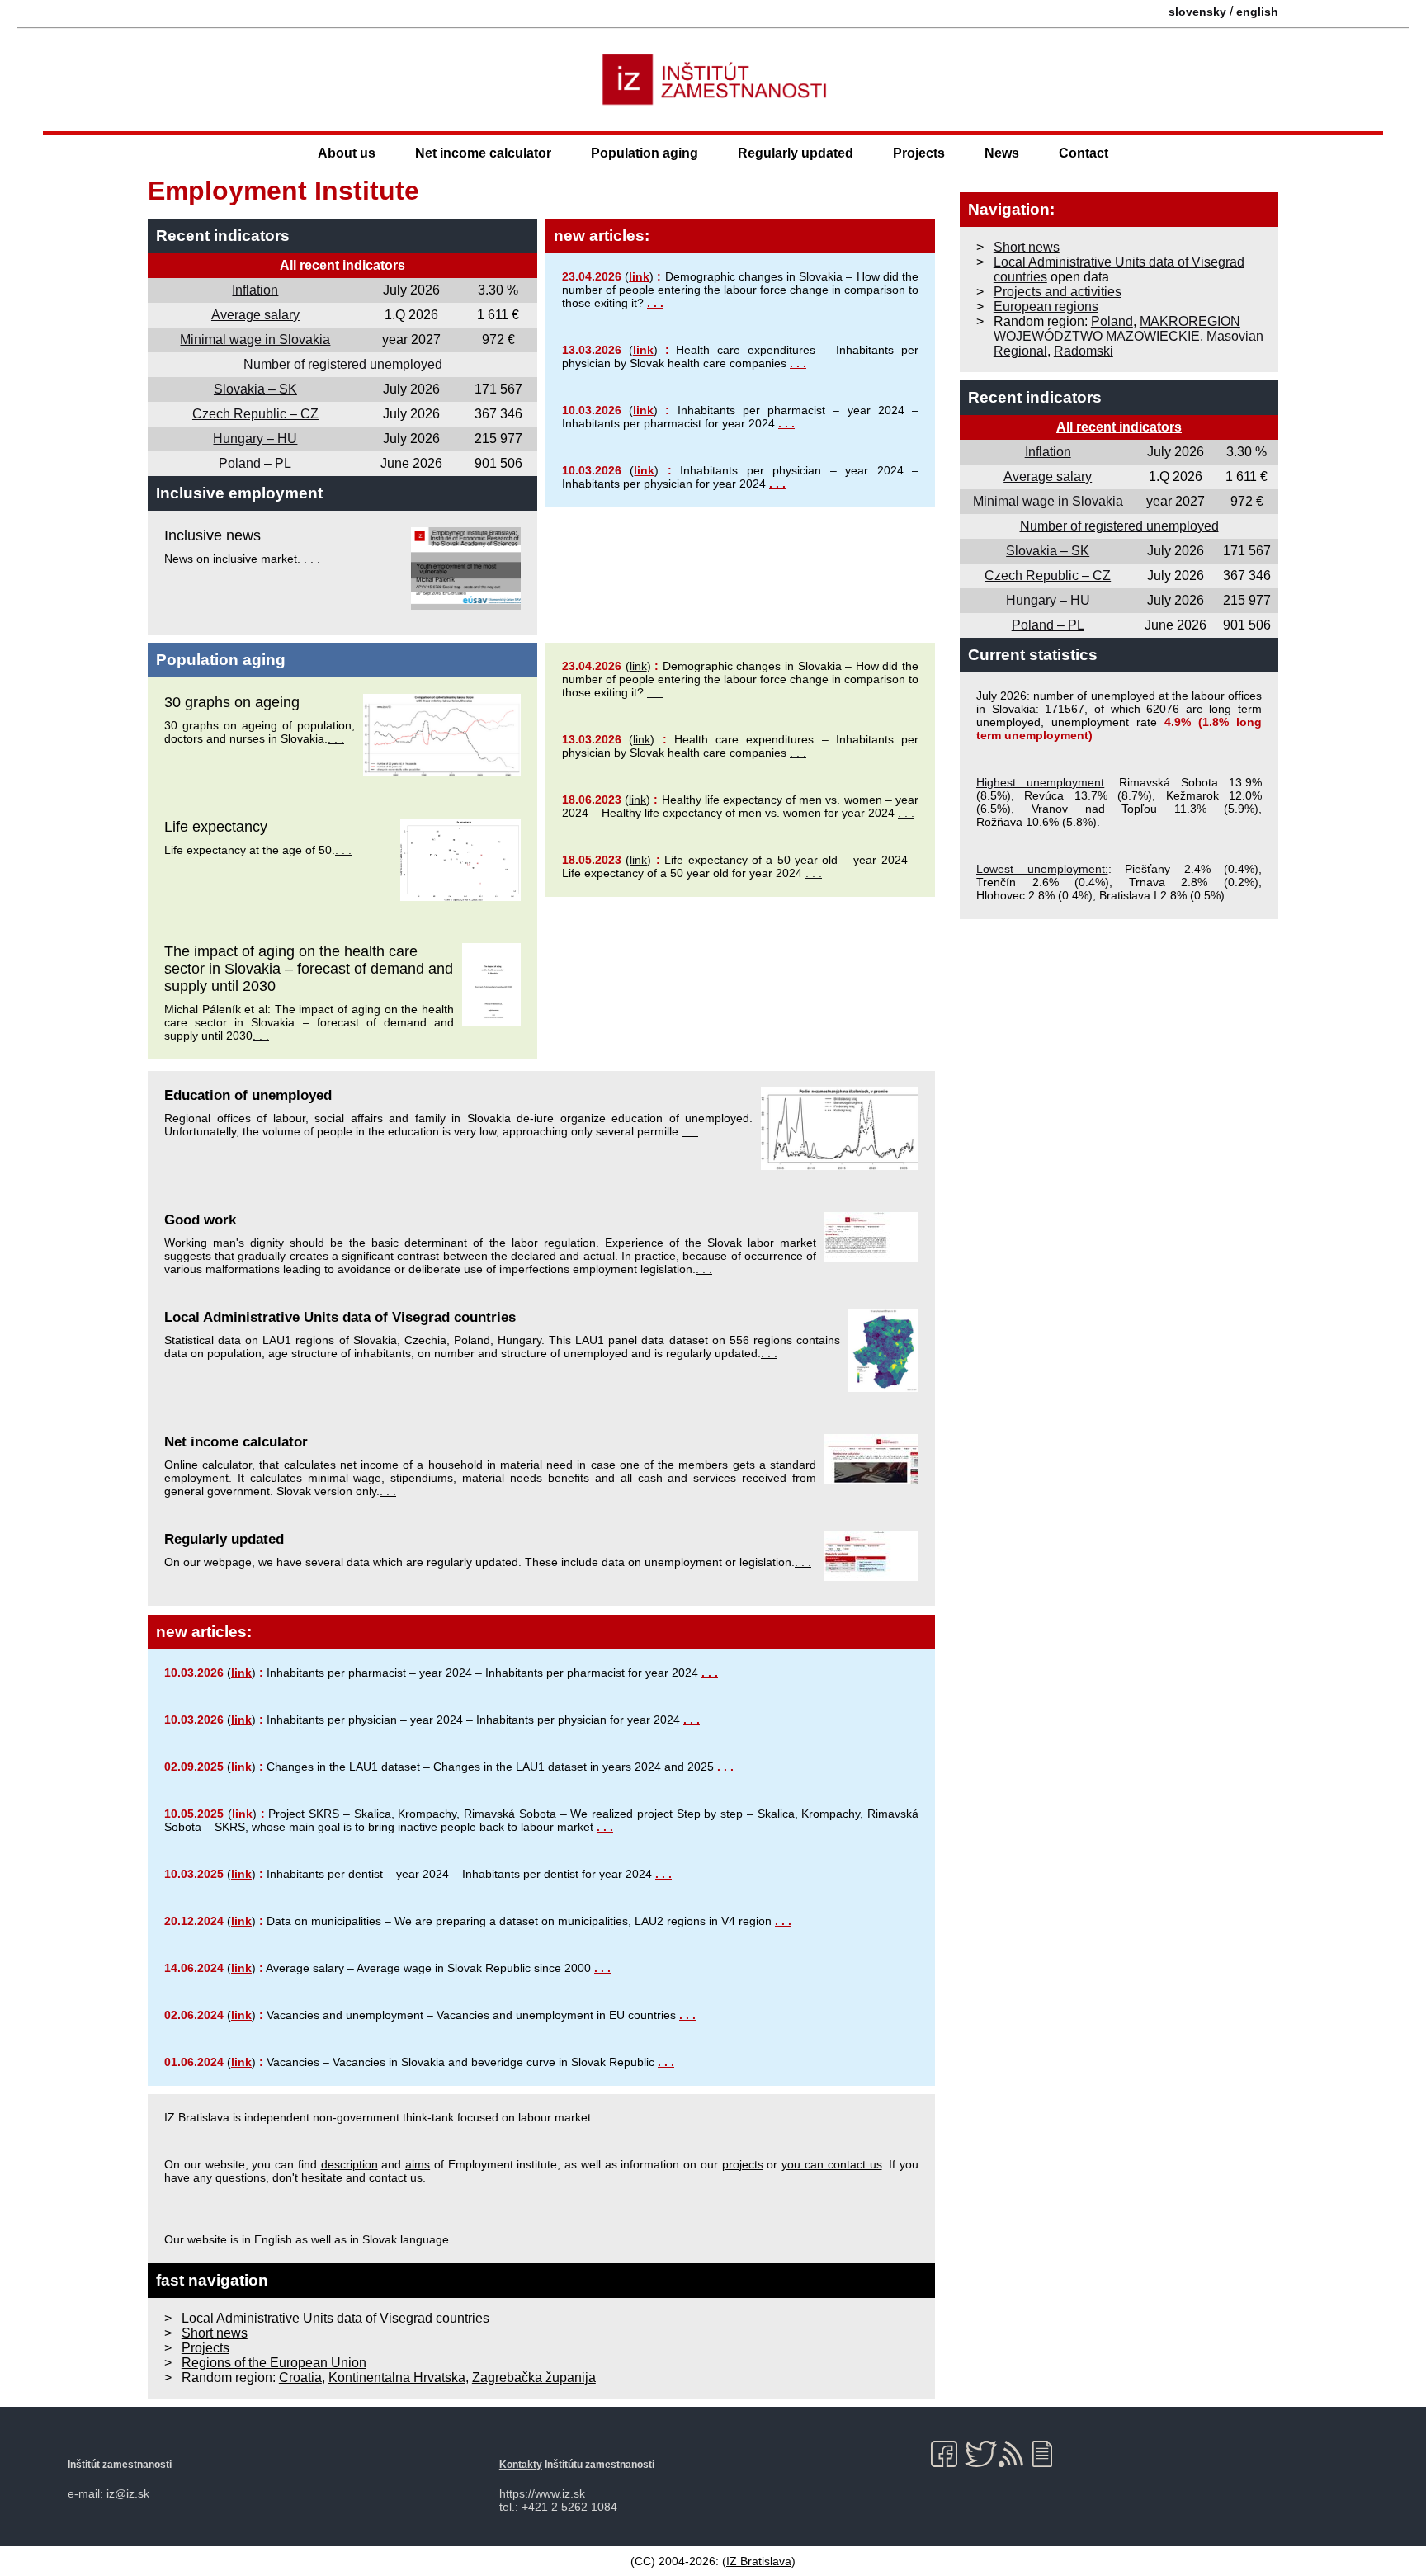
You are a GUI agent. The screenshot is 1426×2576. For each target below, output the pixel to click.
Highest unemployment (1040, 782)
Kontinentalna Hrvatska (397, 2378)
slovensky (1197, 12)
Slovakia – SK (255, 389)
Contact (1084, 153)
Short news (215, 2333)
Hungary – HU (255, 439)
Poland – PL (255, 463)
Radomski (1084, 351)
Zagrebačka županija (534, 2378)
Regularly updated (796, 153)
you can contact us (831, 2164)
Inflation (255, 290)
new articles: (602, 236)
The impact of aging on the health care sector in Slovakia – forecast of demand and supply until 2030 (309, 969)
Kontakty (521, 2465)
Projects (919, 153)
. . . (312, 559)
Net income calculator (483, 153)
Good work (200, 1220)
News (1002, 153)
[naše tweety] (981, 2454)
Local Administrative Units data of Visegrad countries (340, 1317)
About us (347, 153)
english (1257, 12)
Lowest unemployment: (1042, 869)
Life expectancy (216, 827)
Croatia (300, 2378)
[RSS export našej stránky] (1015, 2454)
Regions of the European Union (274, 2363)
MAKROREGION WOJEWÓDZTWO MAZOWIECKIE (1117, 329)
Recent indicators (223, 236)
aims (418, 2164)
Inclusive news (212, 535)
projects (743, 2164)
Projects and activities (1058, 292)
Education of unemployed (248, 1095)
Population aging (645, 153)
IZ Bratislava (759, 2561)
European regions (1046, 307)
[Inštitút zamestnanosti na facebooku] (947, 2454)
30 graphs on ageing (232, 702)
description (349, 2164)
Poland (1112, 321)
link (639, 276)
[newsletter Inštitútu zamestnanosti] (1048, 2454)
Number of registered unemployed (343, 364)
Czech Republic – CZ (255, 414)
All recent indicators (342, 265)
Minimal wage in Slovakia (255, 340)
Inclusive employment (239, 493)
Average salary (255, 315)
